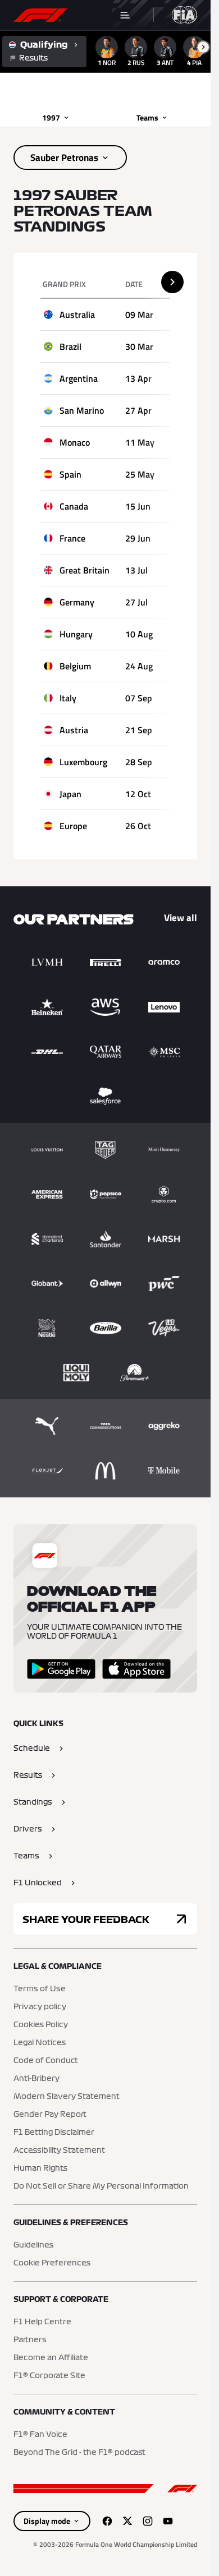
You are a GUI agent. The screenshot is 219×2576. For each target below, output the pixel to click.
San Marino (82, 410)
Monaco (75, 442)
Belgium (75, 666)
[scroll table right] (172, 282)
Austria (74, 730)
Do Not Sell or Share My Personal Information (101, 2186)
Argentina (79, 378)
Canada (74, 506)
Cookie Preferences (52, 2263)
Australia (77, 315)
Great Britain (85, 570)
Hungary (76, 634)
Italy (68, 698)
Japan (70, 794)
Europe (73, 826)
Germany (77, 602)
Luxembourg (83, 762)
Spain (70, 474)
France (72, 538)
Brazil (70, 346)
